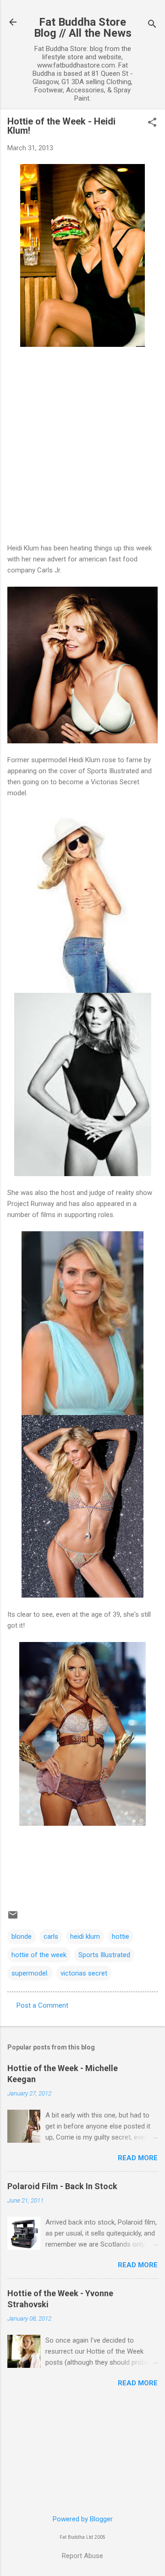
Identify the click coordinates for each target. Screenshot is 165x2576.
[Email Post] (13, 1918)
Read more (138, 2158)
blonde (22, 1936)
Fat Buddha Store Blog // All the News (83, 28)
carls (51, 1936)
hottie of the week (39, 1955)
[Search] (152, 25)
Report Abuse (82, 2556)
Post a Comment (42, 2005)
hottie (121, 1936)
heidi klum (85, 1936)
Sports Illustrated (104, 1955)
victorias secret (84, 1973)
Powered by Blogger (83, 2519)
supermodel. (30, 1973)
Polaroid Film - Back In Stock (62, 2186)
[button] (152, 123)
